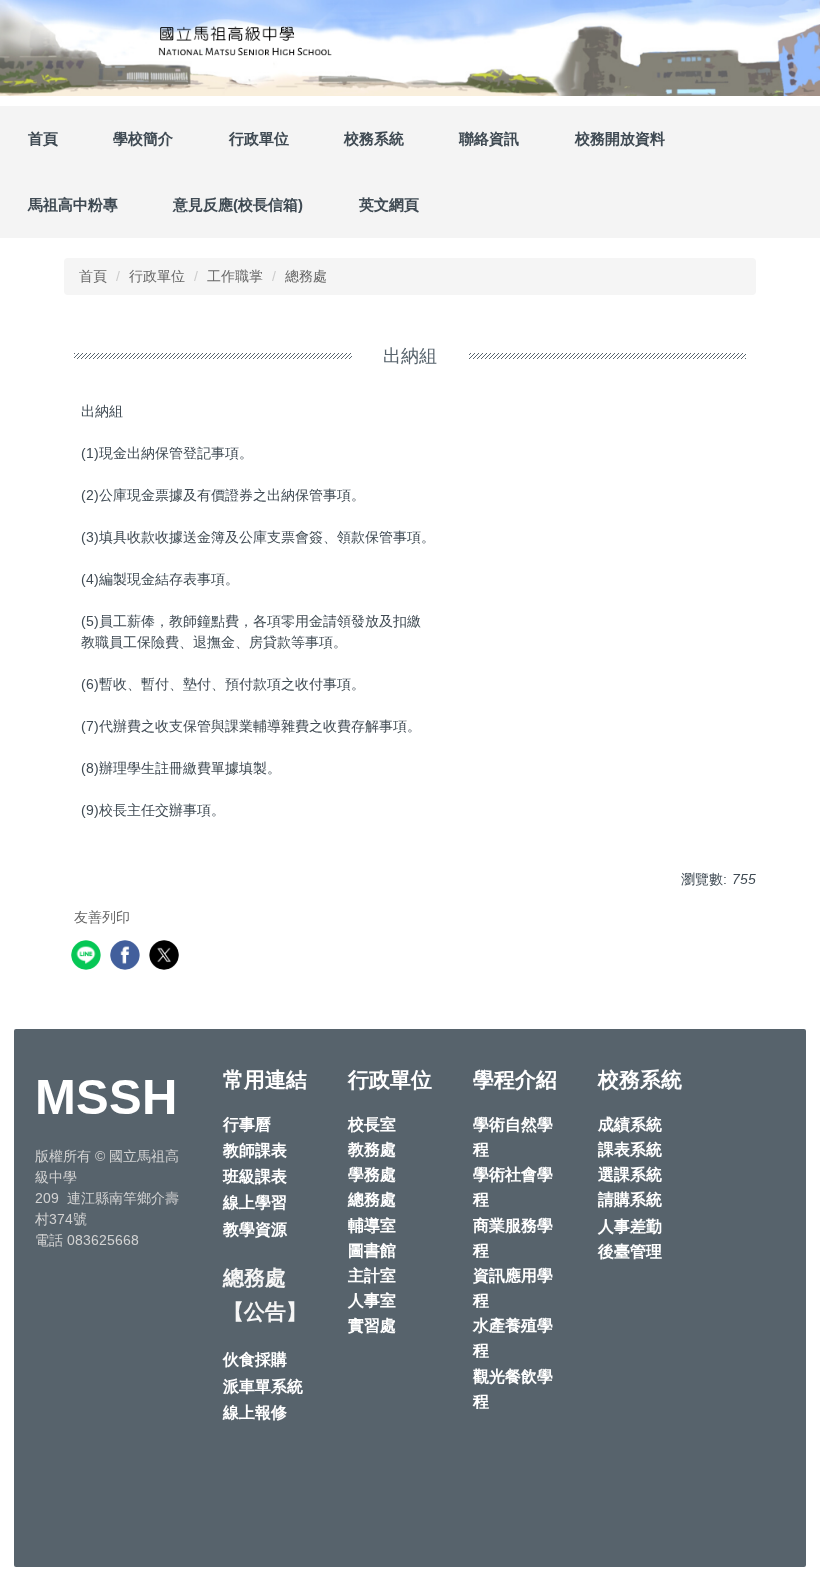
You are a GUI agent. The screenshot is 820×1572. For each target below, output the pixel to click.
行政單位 (157, 276)
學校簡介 (143, 138)
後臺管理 (630, 1251)
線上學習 (255, 1202)
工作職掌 (235, 276)
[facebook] (127, 957)
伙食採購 (255, 1359)
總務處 (306, 276)
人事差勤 (630, 1226)
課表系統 (630, 1149)
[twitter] (166, 957)
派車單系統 (263, 1386)
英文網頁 (389, 204)
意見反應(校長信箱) (238, 204)
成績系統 (630, 1124)
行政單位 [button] (259, 138)
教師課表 (255, 1150)
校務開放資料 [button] (620, 138)
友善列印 (102, 917)
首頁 (43, 138)
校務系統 (374, 138)
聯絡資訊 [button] (489, 138)
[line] (88, 957)
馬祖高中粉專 (73, 204)
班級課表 (255, 1176)
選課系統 (630, 1174)
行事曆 (247, 1124)
